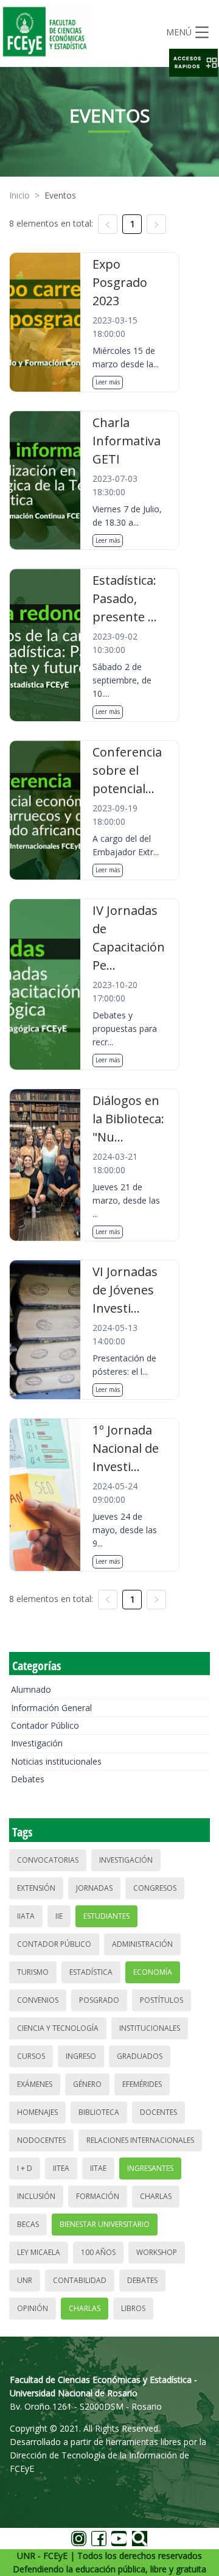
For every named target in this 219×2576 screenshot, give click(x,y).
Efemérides (142, 2084)
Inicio (19, 195)
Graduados (140, 2056)
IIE (59, 1916)
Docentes (158, 2112)
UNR (25, 2280)
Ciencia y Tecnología (58, 2028)
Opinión (33, 2308)
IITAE (98, 2168)
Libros (133, 2308)
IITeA (61, 2168)
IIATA (26, 1916)
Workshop (157, 2252)
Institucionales (150, 2028)
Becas (28, 2224)
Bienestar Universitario (105, 2224)
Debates (28, 1779)
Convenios (38, 2000)
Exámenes (35, 2084)
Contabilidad (80, 2280)
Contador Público (45, 1725)
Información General (51, 1708)
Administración (142, 1944)
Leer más (108, 382)
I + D (25, 2168)
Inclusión (36, 2196)
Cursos (31, 2056)
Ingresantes (150, 2168)
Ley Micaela (39, 2252)
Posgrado (99, 2000)
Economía (153, 1972)
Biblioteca (99, 2112)
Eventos (60, 195)
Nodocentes (41, 2140)
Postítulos (162, 2000)
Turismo (33, 1972)
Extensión (36, 1888)
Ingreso (81, 2056)
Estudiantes (106, 1916)
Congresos (155, 1888)
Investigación (37, 1743)
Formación (98, 2196)
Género (87, 2084)
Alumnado (31, 1689)
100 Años (98, 2252)
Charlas (156, 2196)
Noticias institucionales (56, 1761)
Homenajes (37, 2112)
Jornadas (94, 1888)
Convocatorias (48, 1860)
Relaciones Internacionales (140, 2140)
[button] (193, 63)
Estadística (91, 1972)
